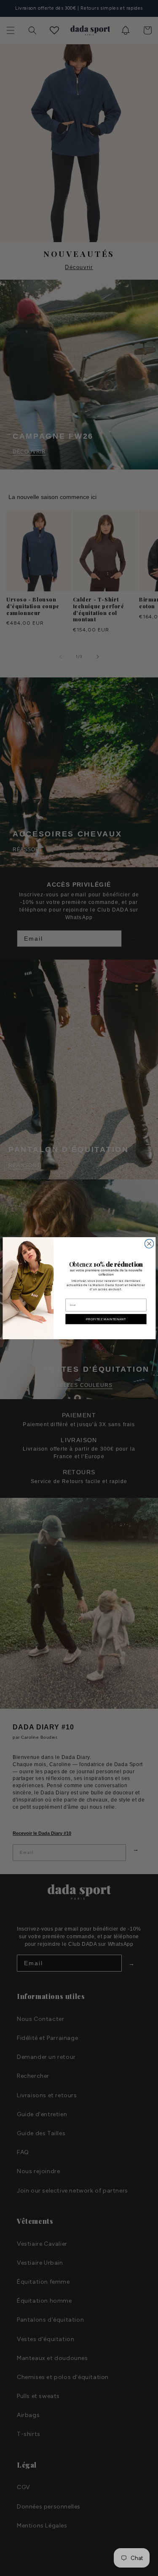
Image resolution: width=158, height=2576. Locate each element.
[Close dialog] (149, 1243)
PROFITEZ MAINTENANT (106, 1319)
